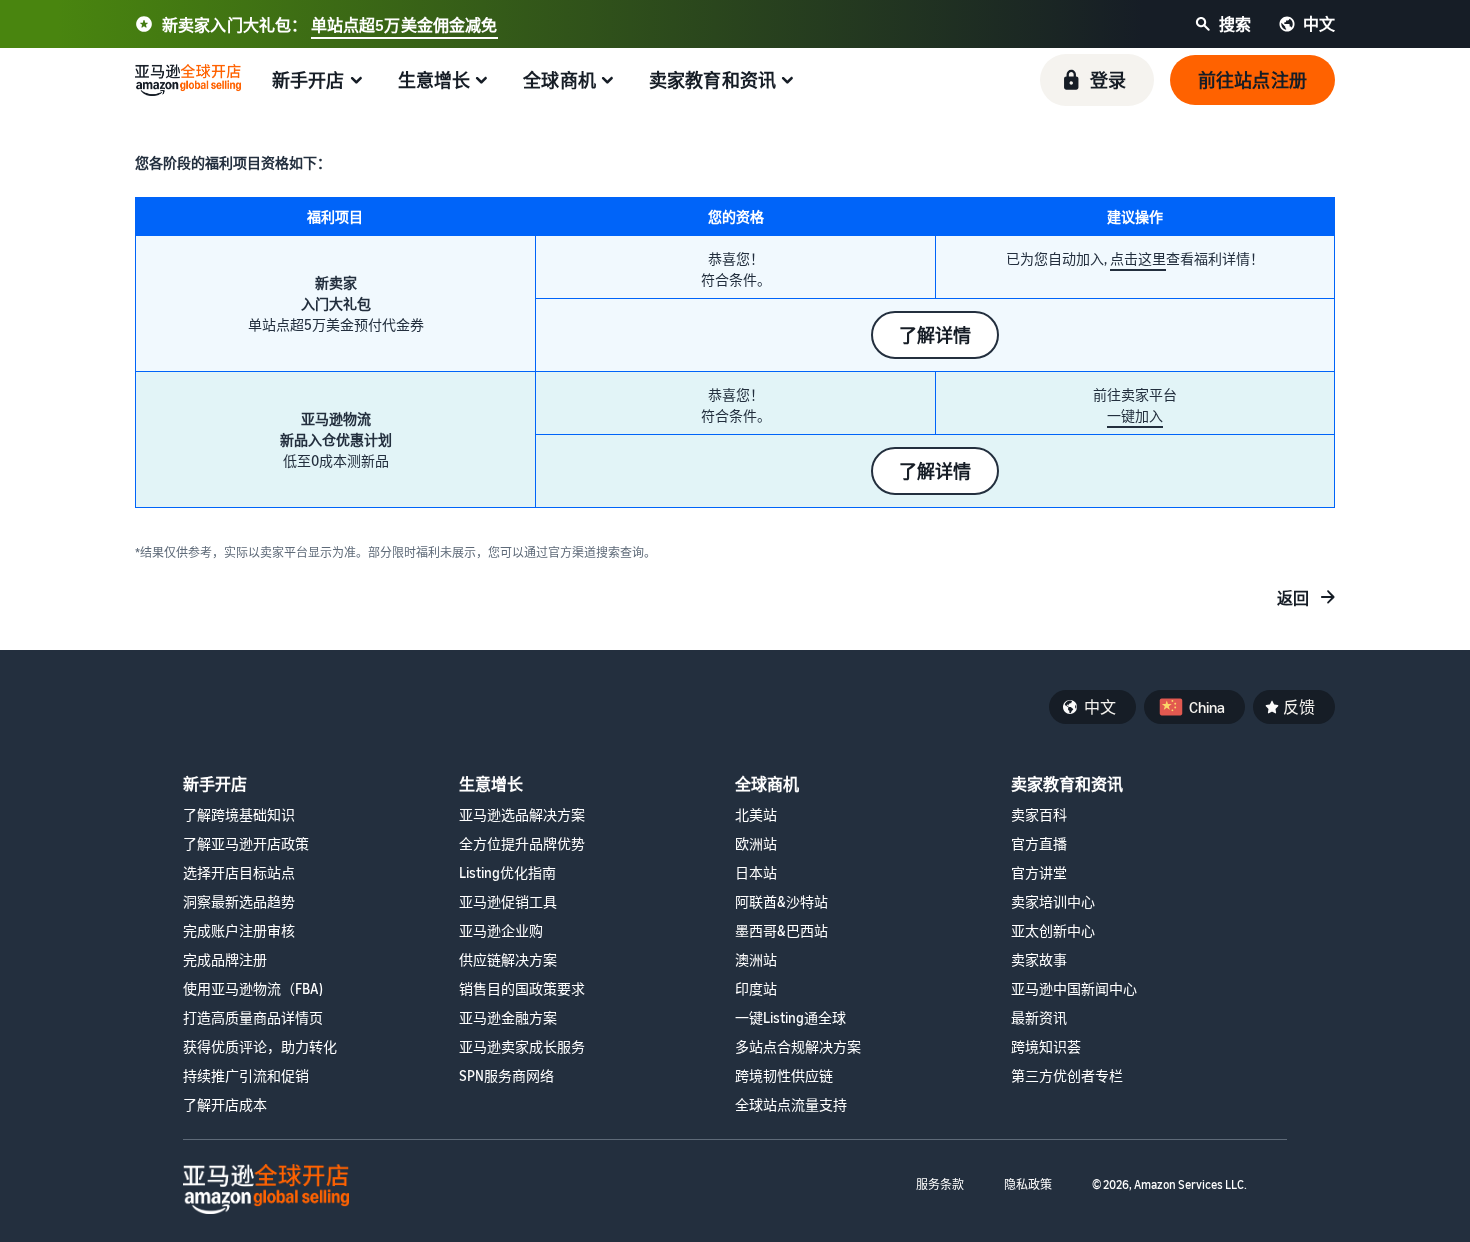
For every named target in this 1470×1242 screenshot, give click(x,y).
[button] (1097, 80)
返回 (1293, 598)
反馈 (1299, 707)
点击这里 (1138, 258)
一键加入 (1135, 415)
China (1207, 707)
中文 (1100, 707)
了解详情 (935, 335)
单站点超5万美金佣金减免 (404, 25)
